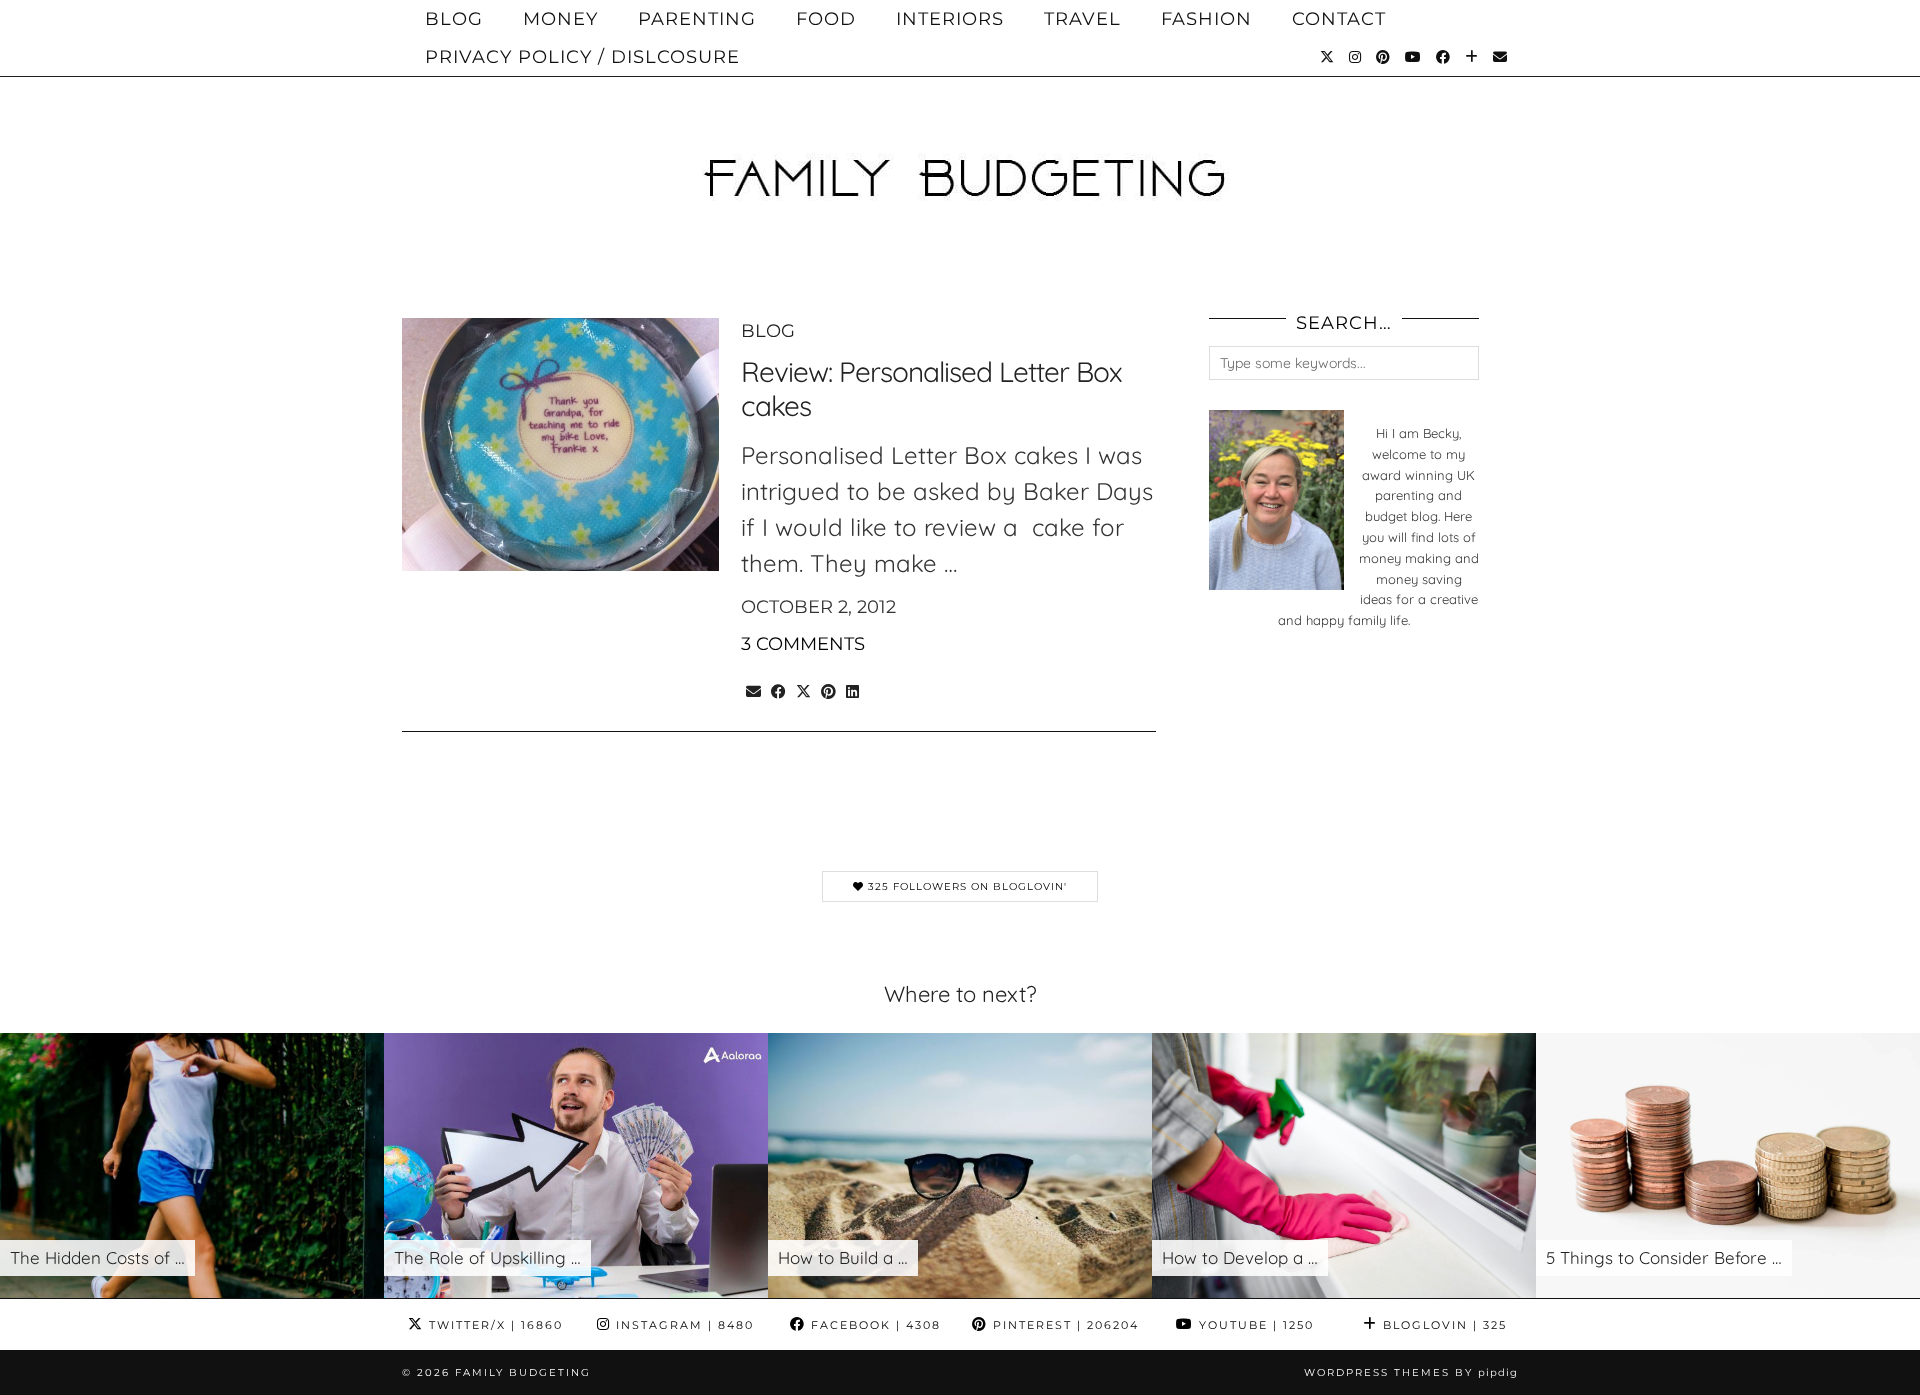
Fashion (1206, 19)
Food (826, 19)
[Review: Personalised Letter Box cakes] (560, 444)
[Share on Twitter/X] (803, 688)
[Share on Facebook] (778, 688)
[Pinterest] (1383, 57)
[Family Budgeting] (960, 144)
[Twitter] (1327, 57)
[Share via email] (753, 688)
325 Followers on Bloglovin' (965, 886)
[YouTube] (1413, 57)
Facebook (873, 1325)
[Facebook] (1443, 57)
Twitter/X (493, 1325)
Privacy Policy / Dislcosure (582, 57)
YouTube (1254, 1325)
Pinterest (1063, 1325)
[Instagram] (1355, 57)
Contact (1339, 19)
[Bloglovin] (1472, 57)
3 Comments (803, 644)
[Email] (1500, 57)
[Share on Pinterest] (828, 688)
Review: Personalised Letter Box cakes (931, 388)
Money (560, 19)
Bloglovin (1442, 1325)
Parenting (697, 19)
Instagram (682, 1325)
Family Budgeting (523, 1372)
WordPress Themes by (1411, 1372)
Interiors (950, 19)
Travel (1082, 19)
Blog (454, 19)
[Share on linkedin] (852, 688)
